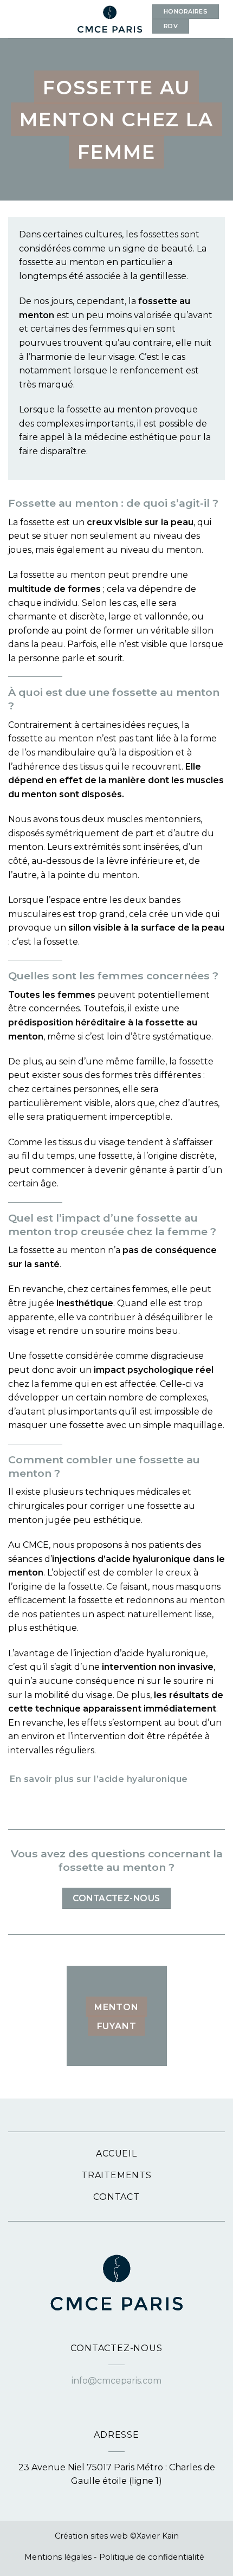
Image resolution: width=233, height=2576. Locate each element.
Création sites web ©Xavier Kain (117, 2536)
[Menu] (15, 19)
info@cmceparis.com (116, 2381)
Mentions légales (58, 2557)
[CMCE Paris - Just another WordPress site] (110, 19)
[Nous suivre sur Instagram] (123, 2395)
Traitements (116, 2175)
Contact (116, 2197)
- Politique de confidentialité (149, 2557)
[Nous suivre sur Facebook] (110, 2395)
